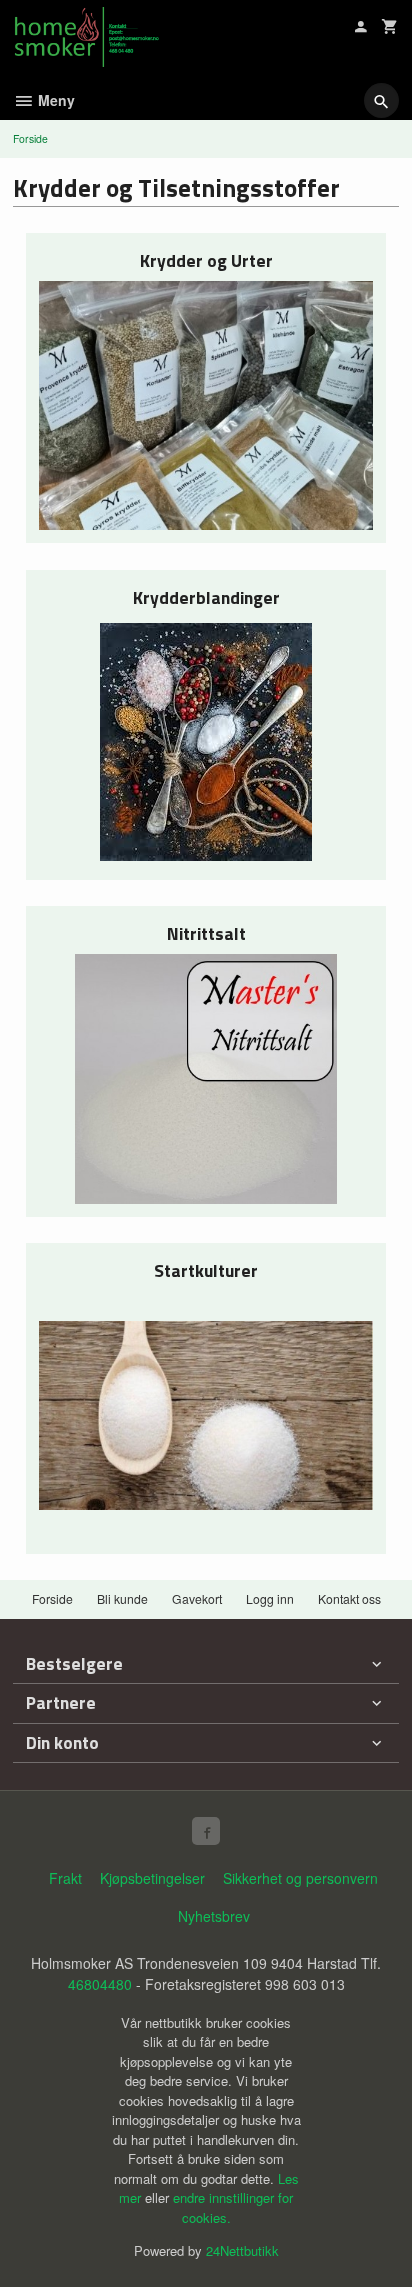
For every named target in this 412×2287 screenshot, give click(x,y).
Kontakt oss (349, 1598)
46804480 (100, 1984)
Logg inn (270, 1598)
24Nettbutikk (242, 2250)
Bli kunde (122, 1598)
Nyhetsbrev (214, 1916)
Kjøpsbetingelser (152, 1878)
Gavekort (197, 1598)
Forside (30, 138)
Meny (54, 100)
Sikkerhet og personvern (300, 1878)
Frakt (65, 1878)
